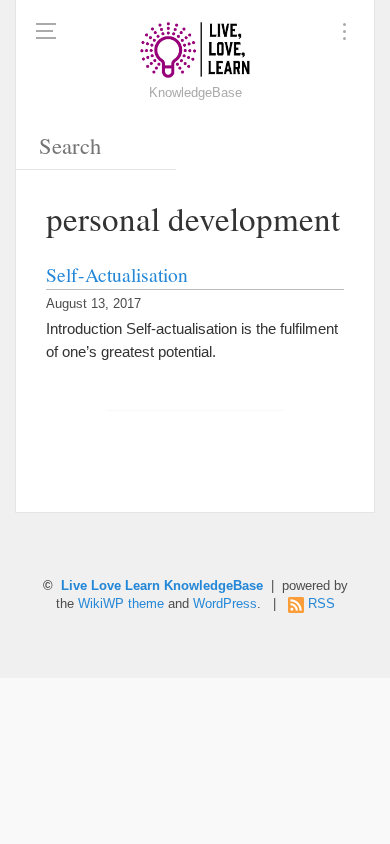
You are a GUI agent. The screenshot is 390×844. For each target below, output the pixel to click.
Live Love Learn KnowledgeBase (162, 586)
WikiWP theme (121, 604)
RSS (321, 604)
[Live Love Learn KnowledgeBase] (194, 50)
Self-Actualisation (117, 274)
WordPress (225, 604)
